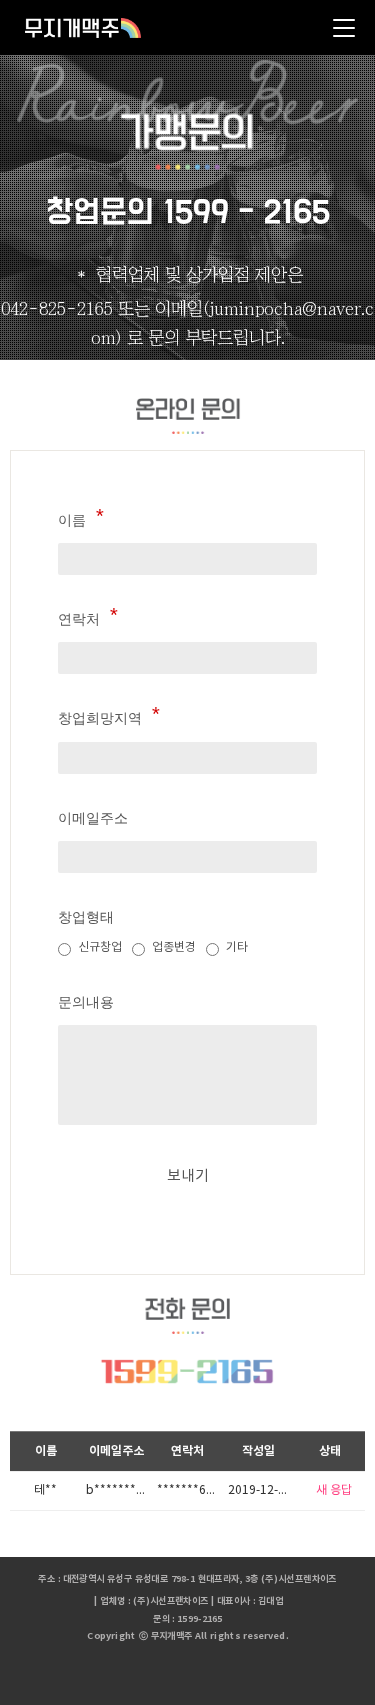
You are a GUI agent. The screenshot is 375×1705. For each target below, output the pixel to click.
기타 (237, 947)
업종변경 (174, 947)
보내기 (188, 1176)
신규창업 (100, 947)
